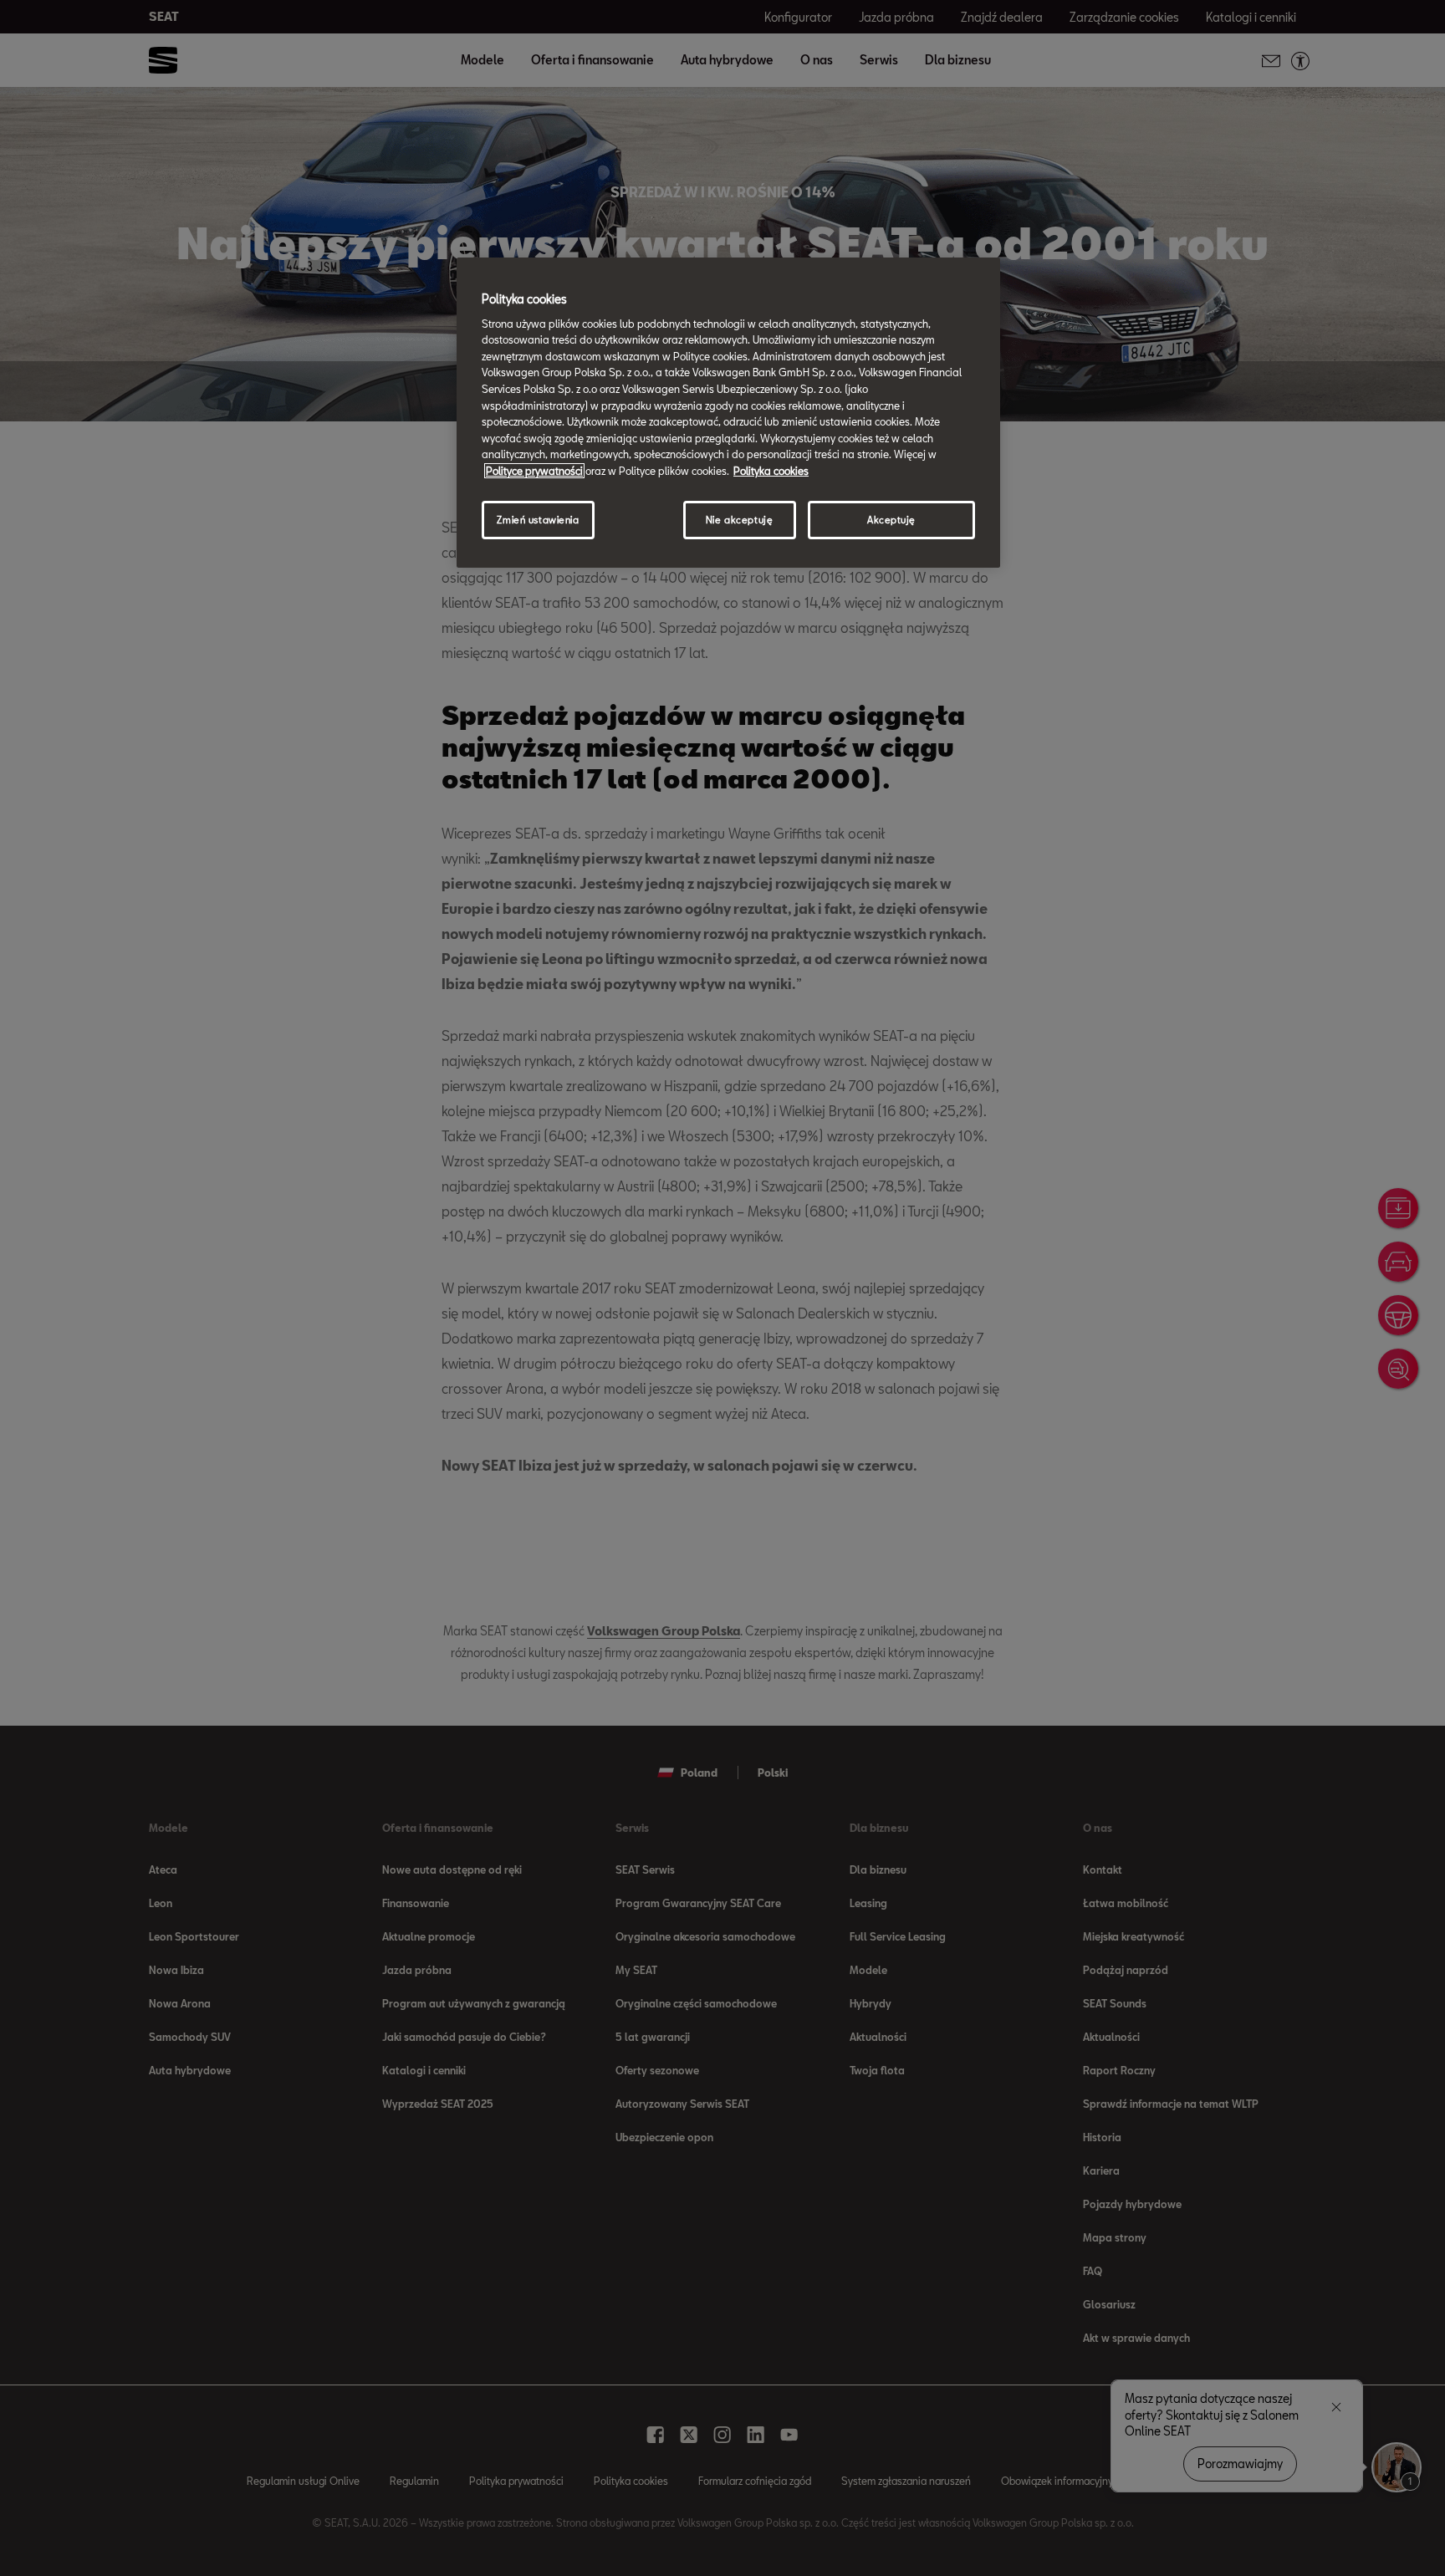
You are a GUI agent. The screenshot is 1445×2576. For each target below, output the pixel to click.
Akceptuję (891, 520)
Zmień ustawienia (538, 520)
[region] (728, 412)
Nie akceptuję (739, 520)
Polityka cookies (771, 471)
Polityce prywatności (534, 471)
